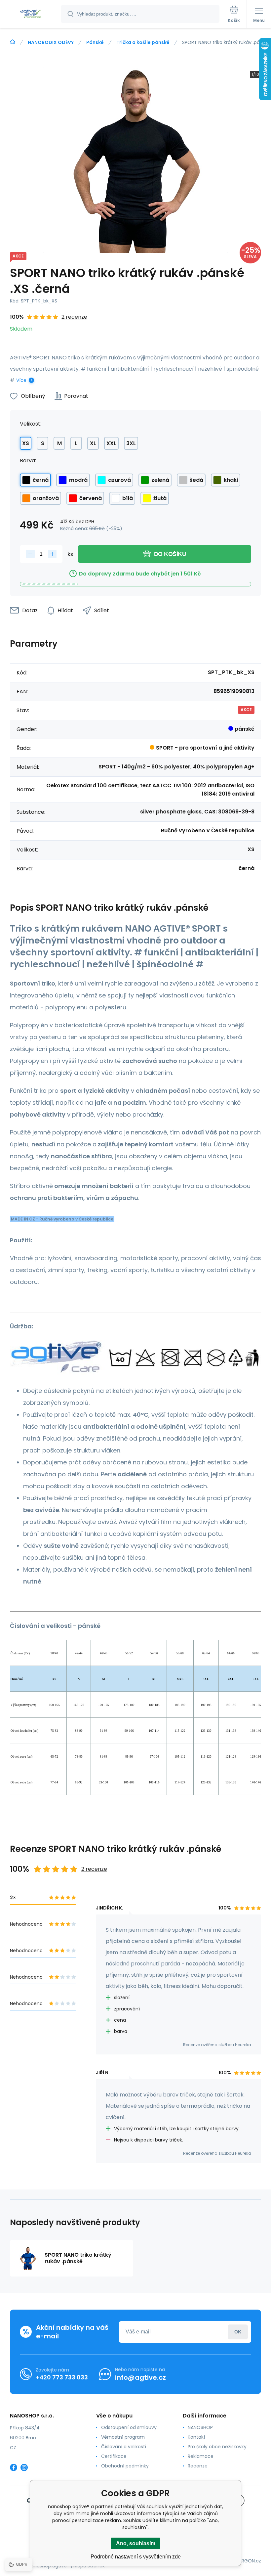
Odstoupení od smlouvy (129, 2427)
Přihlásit (238, 2332)
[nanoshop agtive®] (13, 42)
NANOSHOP (200, 2427)
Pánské (95, 42)
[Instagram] (24, 2467)
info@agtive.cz (140, 2377)
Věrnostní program (123, 2437)
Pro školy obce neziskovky (217, 2447)
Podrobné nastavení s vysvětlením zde (136, 2557)
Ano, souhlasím (136, 2543)
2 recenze (74, 317)
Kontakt (197, 2437)
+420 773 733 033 (62, 2377)
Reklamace (201, 2456)
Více (21, 380)
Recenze (198, 2466)
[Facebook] (14, 2467)
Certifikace (114, 2456)
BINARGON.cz (247, 2561)
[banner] (31, 14)
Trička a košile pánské (143, 42)
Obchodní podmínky (125, 2466)
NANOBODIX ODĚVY (51, 42)
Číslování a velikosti (124, 2447)
